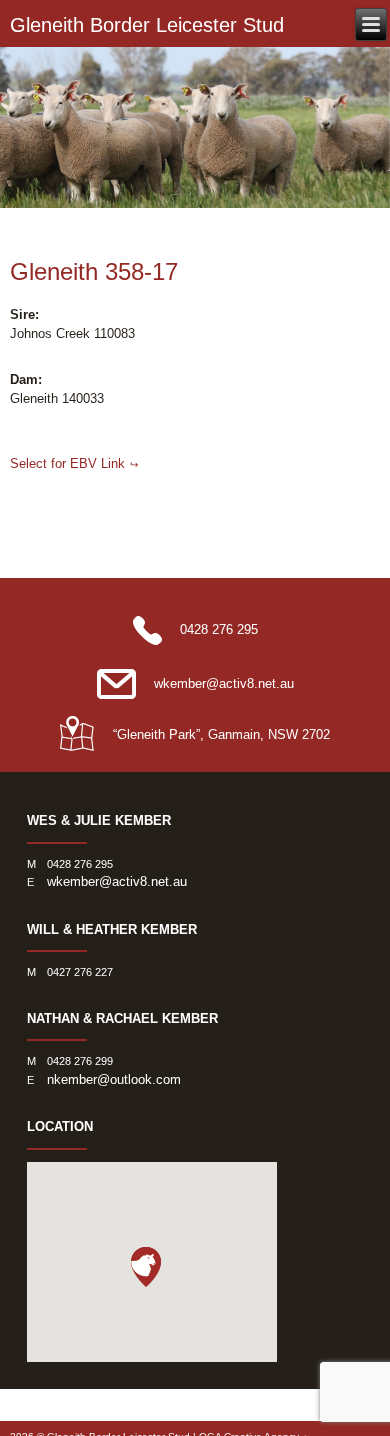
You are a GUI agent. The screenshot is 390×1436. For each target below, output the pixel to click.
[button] (146, 1267)
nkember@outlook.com (114, 1079)
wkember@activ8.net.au (224, 683)
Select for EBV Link (67, 463)
